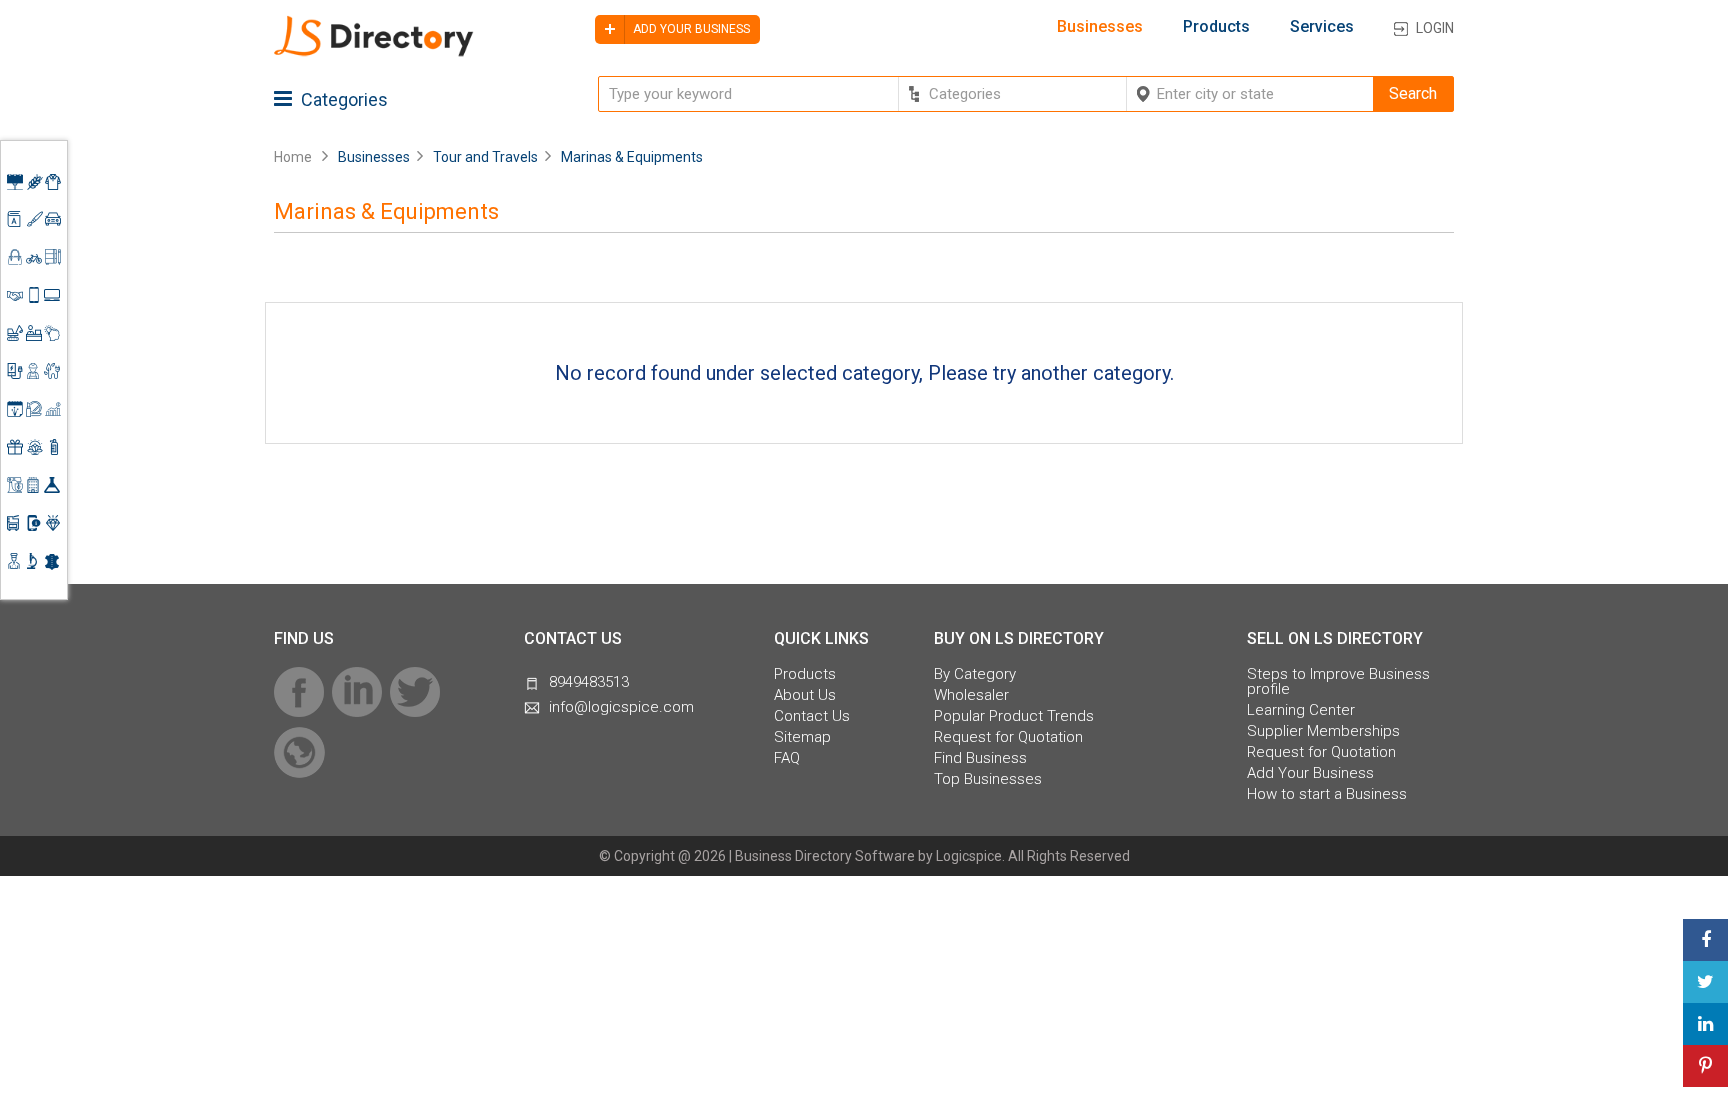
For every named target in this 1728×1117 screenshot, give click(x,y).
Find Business (980, 758)
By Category (975, 674)
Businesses (1100, 27)
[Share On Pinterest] (1705, 1066)
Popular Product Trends (1014, 716)
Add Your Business (1310, 773)
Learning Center (1301, 710)
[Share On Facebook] (1705, 940)
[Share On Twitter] (1705, 982)
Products (1216, 27)
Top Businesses (988, 779)
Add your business (690, 29)
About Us (805, 695)
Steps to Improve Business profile (1338, 682)
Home (293, 157)
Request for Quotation (1008, 737)
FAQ (787, 758)
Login (1435, 28)
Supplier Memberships (1323, 731)
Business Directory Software (825, 856)
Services (1322, 27)
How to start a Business (1327, 794)
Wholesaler (971, 695)
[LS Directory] (374, 53)
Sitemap (802, 737)
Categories (342, 99)
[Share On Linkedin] (1705, 1024)
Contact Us (812, 716)
